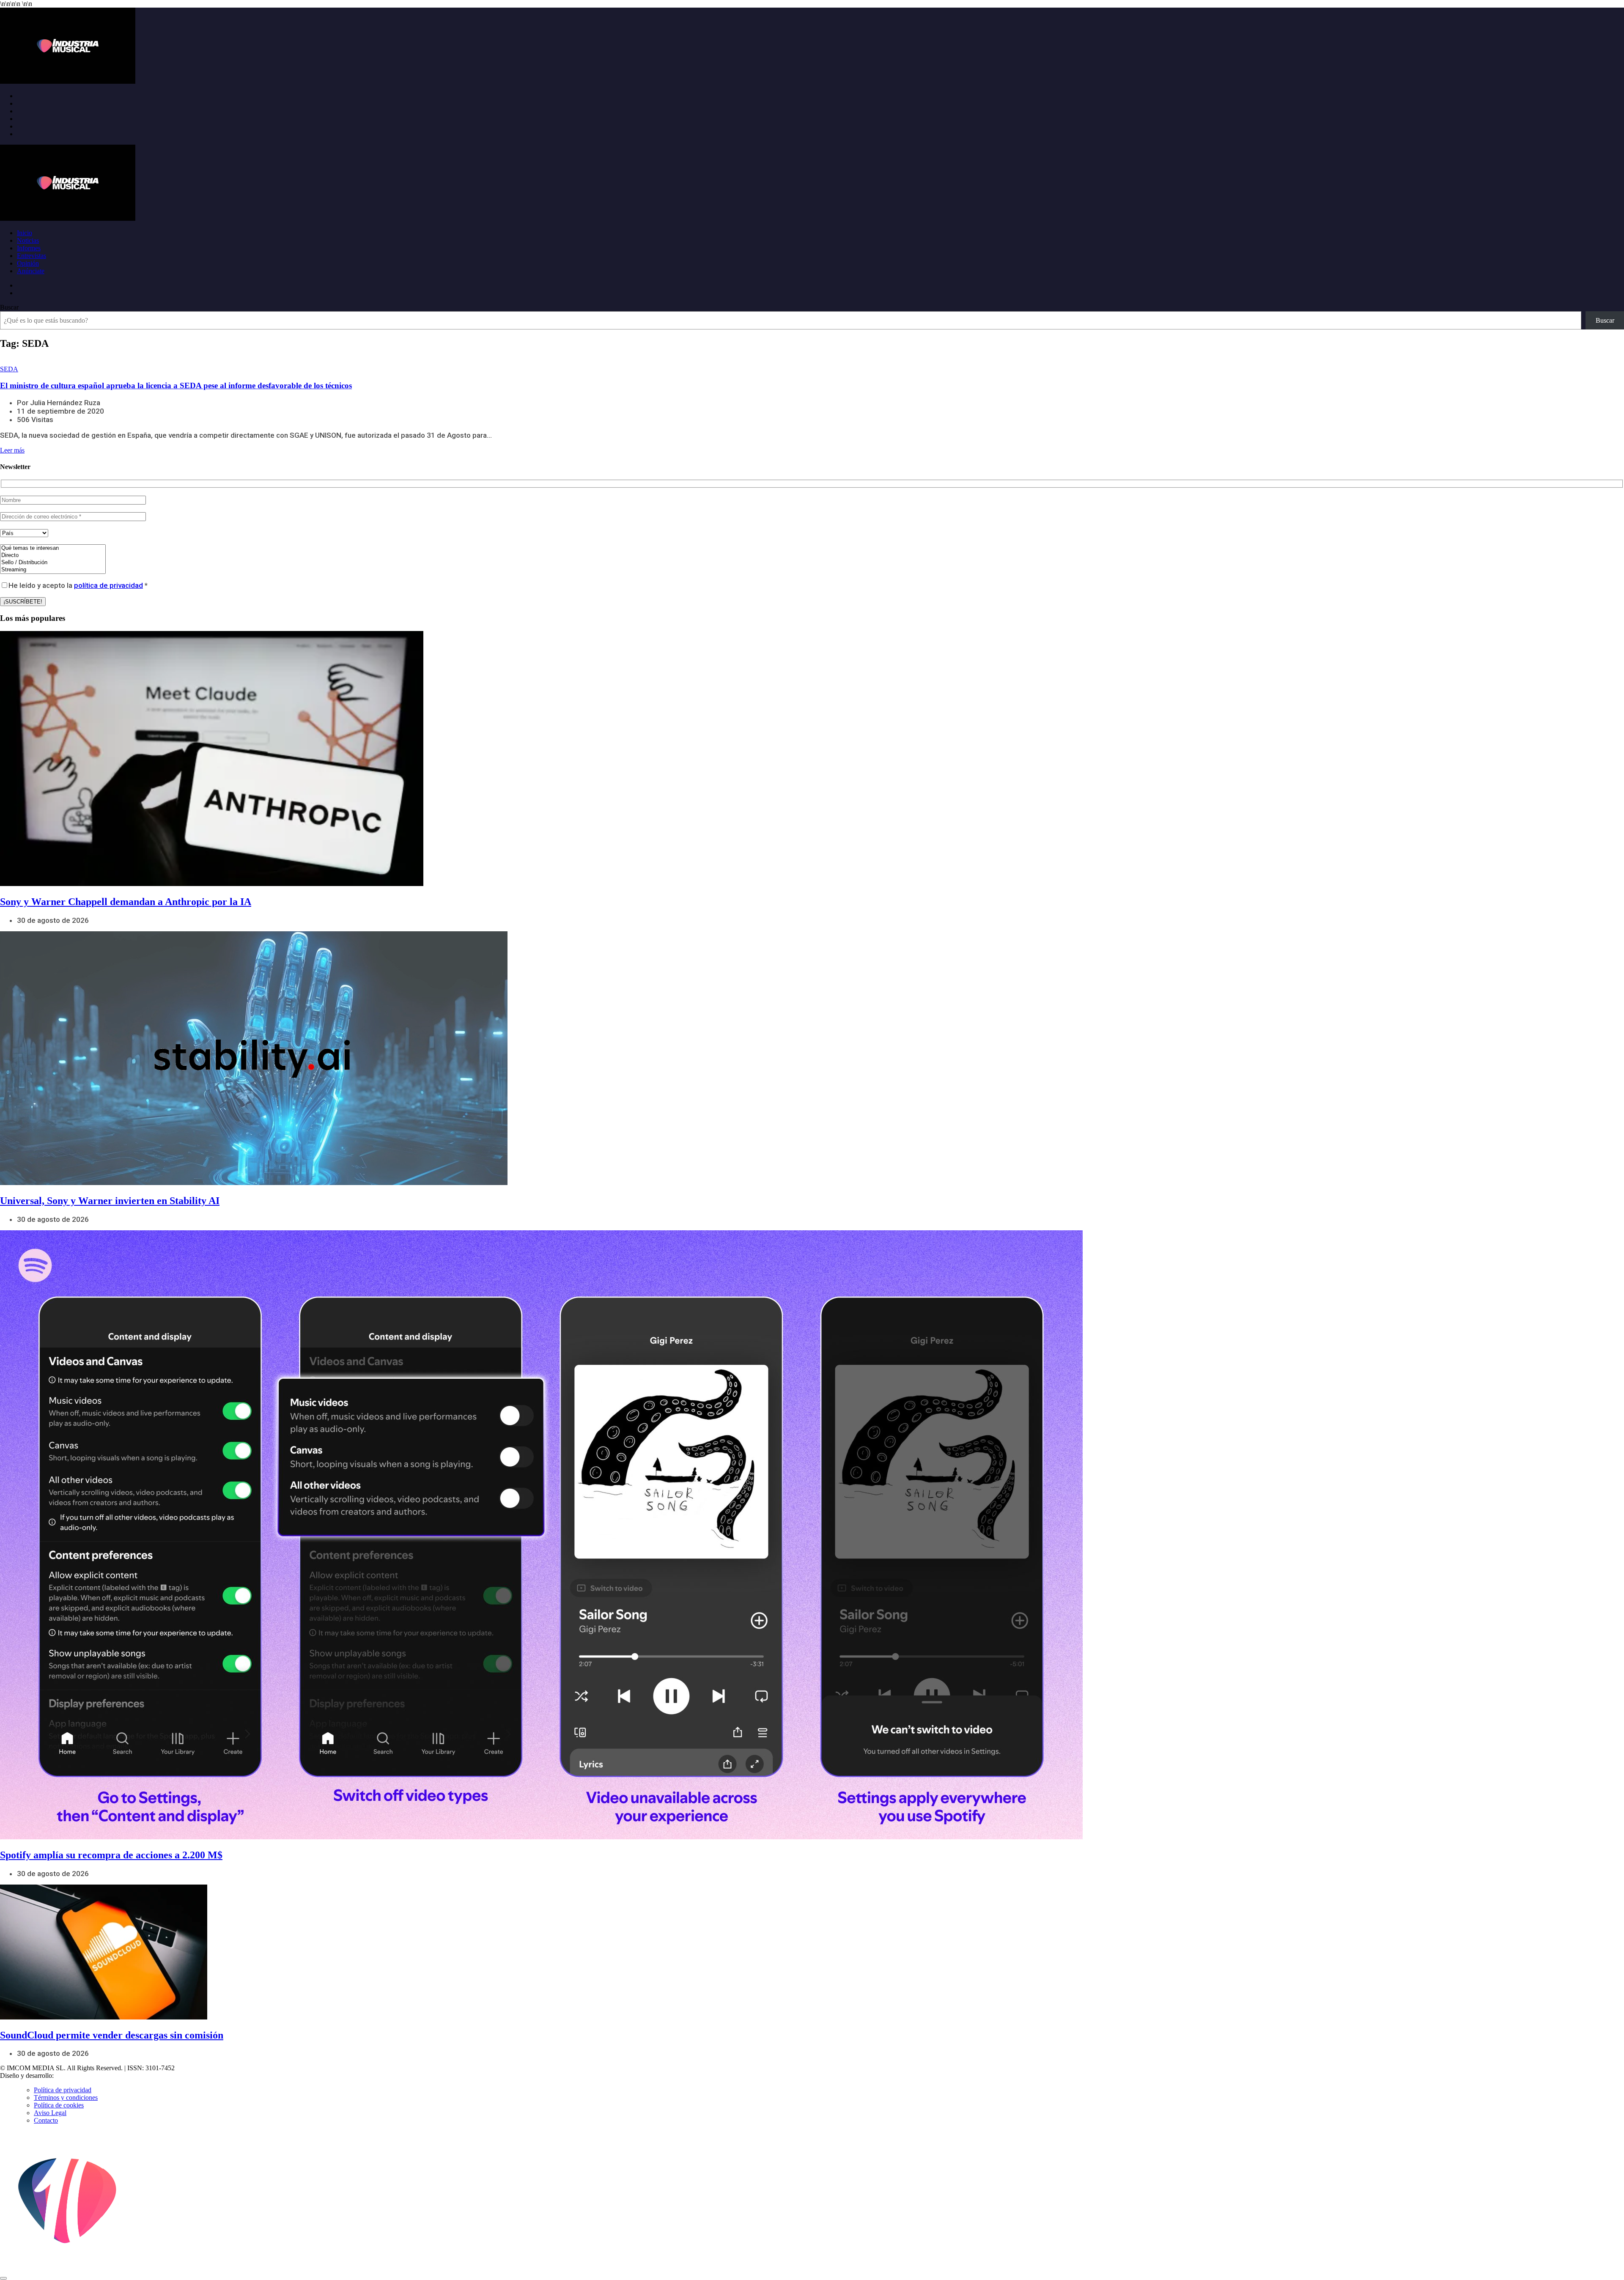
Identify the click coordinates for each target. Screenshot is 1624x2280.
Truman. (68, 2076)
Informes (29, 248)
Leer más (12, 450)
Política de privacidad (63, 2090)
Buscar (9, 307)
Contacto (46, 2120)
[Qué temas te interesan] (53, 548)
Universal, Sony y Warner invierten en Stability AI (110, 1201)
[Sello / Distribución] (53, 563)
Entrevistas (32, 256)
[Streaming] (53, 570)
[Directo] (53, 556)
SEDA (9, 369)
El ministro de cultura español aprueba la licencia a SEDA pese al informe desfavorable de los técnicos (176, 385)
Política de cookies (59, 2105)
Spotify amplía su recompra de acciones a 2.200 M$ (111, 1855)
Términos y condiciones (66, 2098)
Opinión (28, 263)
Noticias (28, 240)
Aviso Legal (50, 2113)
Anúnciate (31, 271)
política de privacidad (108, 585)
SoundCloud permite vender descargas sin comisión (112, 2035)
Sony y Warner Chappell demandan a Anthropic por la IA (126, 902)
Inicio (25, 233)
